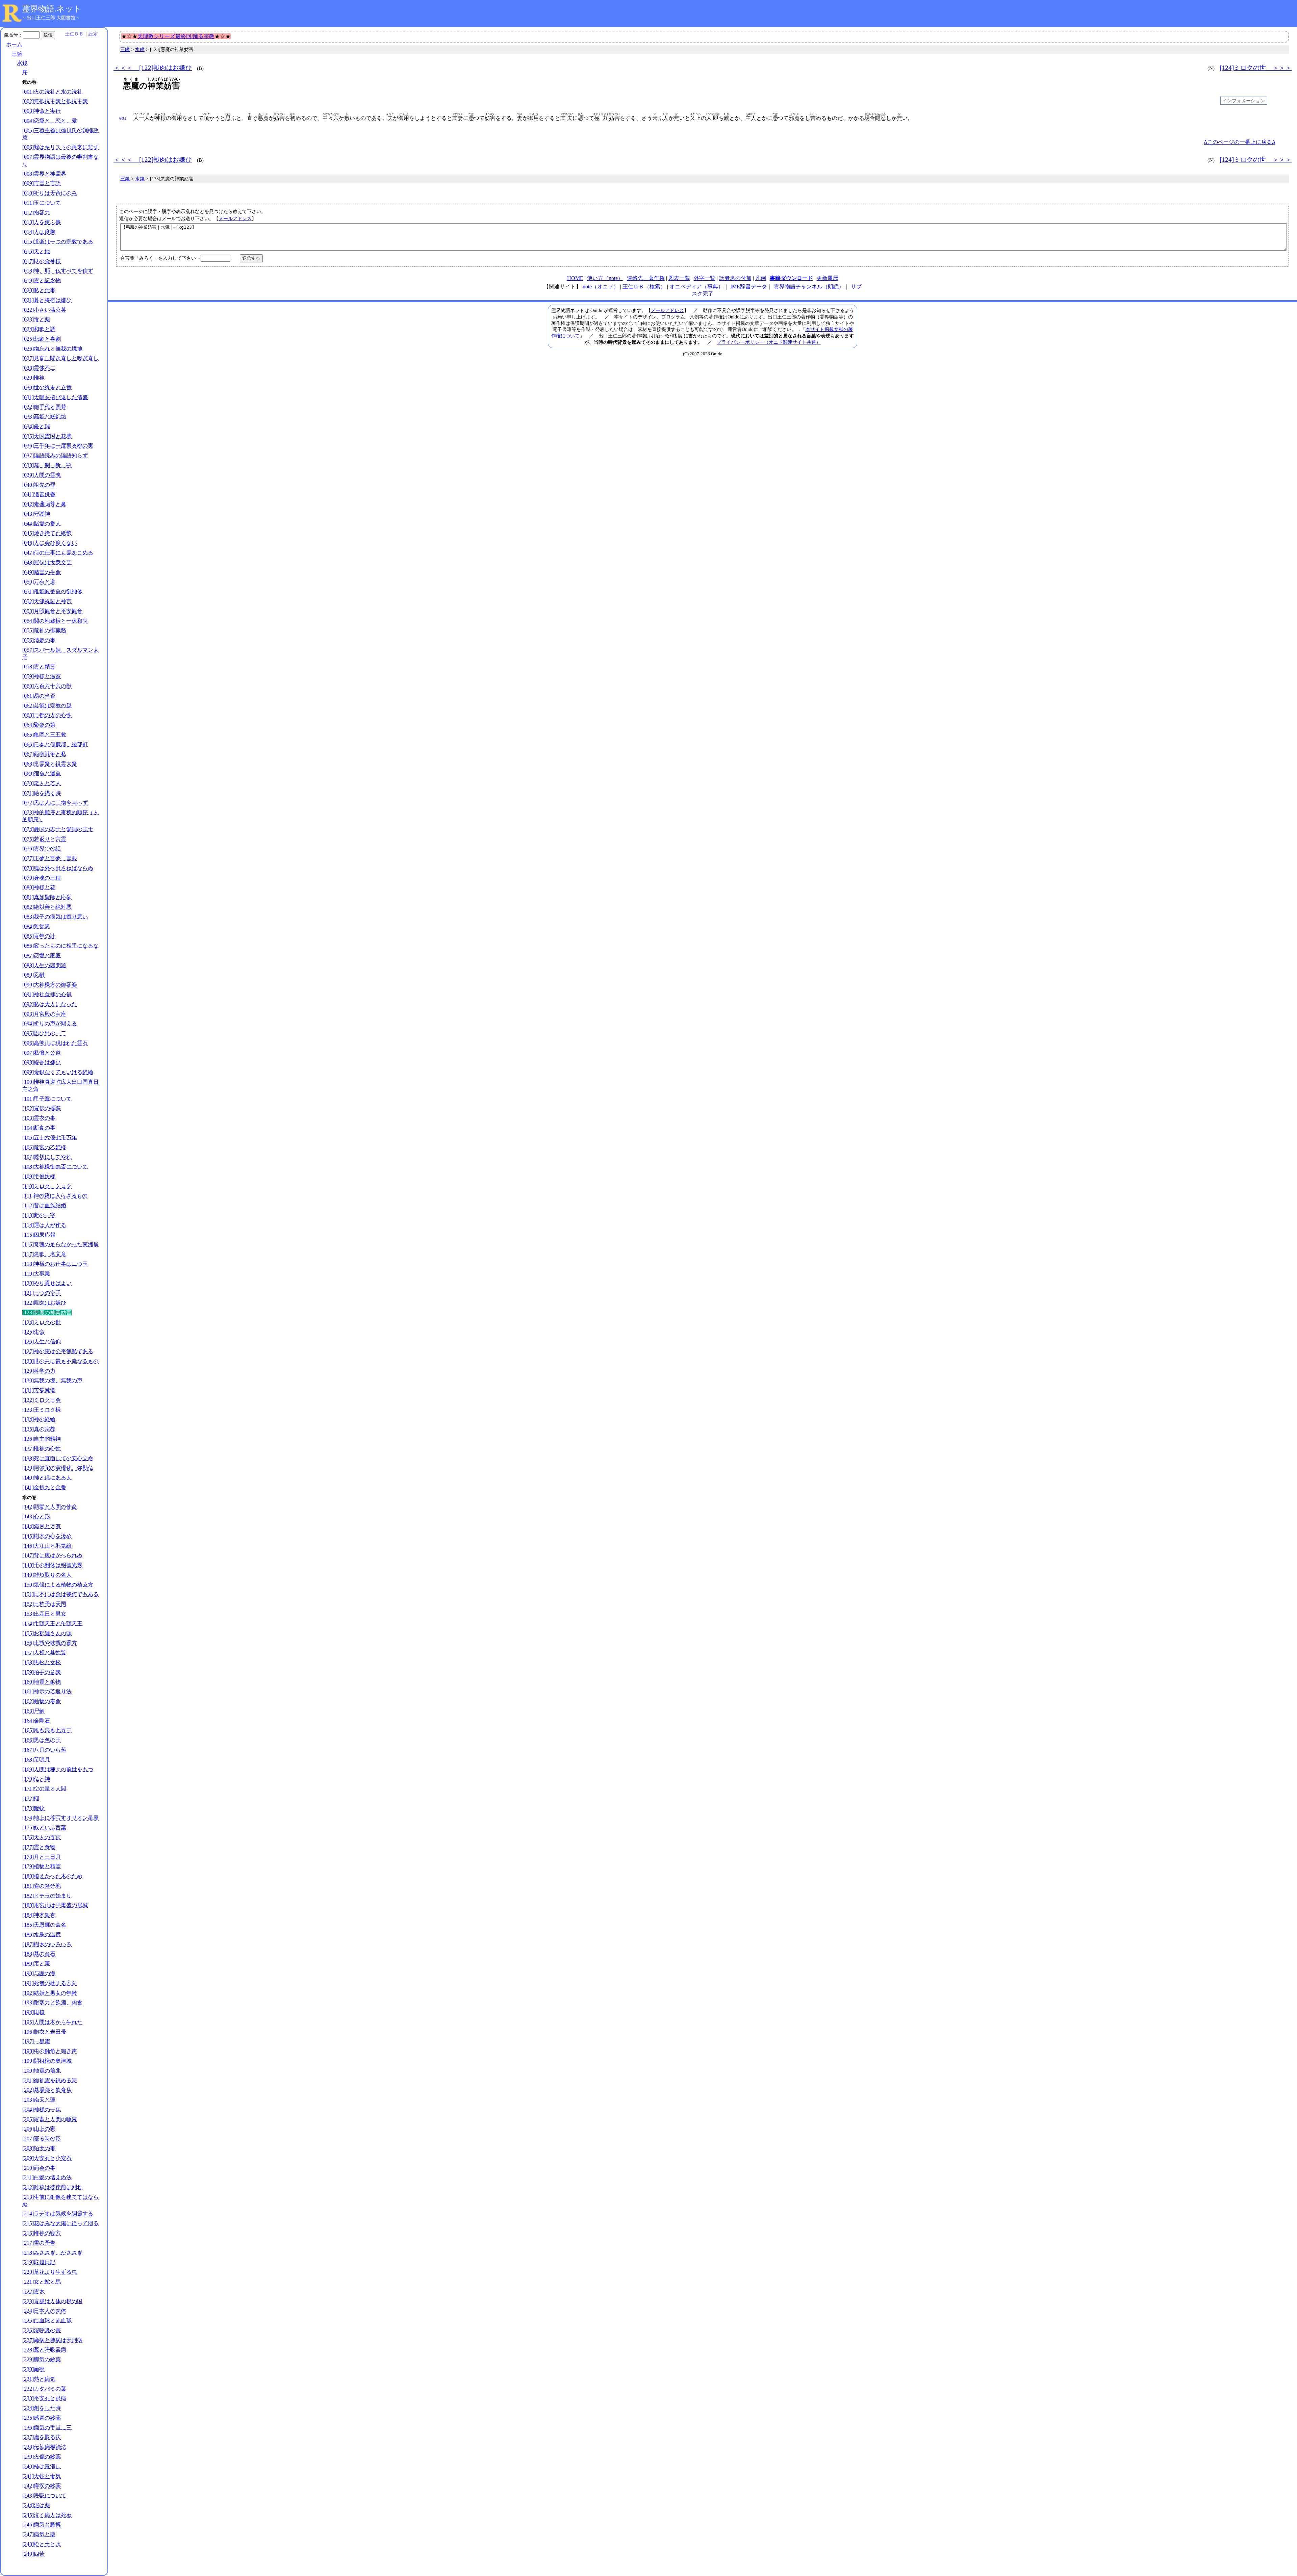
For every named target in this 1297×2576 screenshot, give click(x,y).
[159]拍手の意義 (42, 1672)
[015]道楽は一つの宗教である (58, 242)
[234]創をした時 (42, 2408)
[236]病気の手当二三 (47, 2428)
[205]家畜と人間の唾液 (50, 2119)
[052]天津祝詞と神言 (47, 601)
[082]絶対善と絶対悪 (47, 907)
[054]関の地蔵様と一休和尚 (55, 621)
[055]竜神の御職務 (44, 630)
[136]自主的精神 (42, 1439)
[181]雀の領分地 (42, 1886)
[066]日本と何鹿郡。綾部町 (55, 744)
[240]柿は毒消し (42, 2466)
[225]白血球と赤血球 (47, 2321)
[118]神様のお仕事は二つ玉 (55, 1264)
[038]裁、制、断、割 (47, 465)
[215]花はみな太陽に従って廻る (60, 2223)
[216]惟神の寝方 (42, 2233)
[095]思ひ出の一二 (44, 1033)
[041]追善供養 (39, 494)
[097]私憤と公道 (42, 1053)
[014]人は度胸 (39, 232)
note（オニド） (601, 287)
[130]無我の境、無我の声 (52, 1380)
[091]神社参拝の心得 (47, 994)
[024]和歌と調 (39, 329)
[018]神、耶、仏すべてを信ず (58, 271)
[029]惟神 (33, 378)
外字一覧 (705, 278)
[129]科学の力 (39, 1371)
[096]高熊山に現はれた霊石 (55, 1043)
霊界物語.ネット (52, 9)
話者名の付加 (735, 278)
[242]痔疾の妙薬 (42, 2486)
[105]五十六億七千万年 (50, 1138)
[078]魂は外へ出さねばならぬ (58, 868)
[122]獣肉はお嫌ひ (44, 1303)
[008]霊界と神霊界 (44, 174)
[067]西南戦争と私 (44, 754)
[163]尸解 (33, 1711)
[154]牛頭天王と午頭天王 (52, 1624)
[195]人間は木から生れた (52, 2022)
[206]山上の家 (39, 2129)
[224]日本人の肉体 (44, 2311)
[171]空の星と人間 (44, 1789)
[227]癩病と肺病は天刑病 (52, 2340)
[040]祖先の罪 (39, 485)
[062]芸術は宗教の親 (47, 706)
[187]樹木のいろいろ (47, 1944)
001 (123, 119)
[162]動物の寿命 (42, 1701)
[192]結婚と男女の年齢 (50, 1993)
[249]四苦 (33, 2554)
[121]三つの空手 (42, 1293)
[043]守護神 (36, 514)
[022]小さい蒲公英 (44, 310)
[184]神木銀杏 (39, 1915)
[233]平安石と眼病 (44, 2398)
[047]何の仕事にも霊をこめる (58, 553)
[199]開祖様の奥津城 (47, 2061)
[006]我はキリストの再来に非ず (60, 147)
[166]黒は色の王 (42, 1740)
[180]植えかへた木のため (52, 1876)
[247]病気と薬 (39, 2534)
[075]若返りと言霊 (44, 839)
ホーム (14, 44)
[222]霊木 (33, 2291)
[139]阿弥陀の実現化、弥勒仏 (58, 1468)
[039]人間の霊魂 (42, 475)
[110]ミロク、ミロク (47, 1186)
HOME (575, 278)
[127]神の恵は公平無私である (58, 1351)
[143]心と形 (36, 1516)
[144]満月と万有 (42, 1526)
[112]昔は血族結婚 (44, 1205)
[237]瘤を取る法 (42, 2437)
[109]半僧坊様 (39, 1176)
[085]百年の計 (39, 936)
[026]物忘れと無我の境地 (52, 349)
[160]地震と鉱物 (42, 1682)
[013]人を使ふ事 (42, 222)
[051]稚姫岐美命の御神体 (52, 591)
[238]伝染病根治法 (44, 2447)
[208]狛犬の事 (39, 2148)
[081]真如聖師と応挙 (47, 897)
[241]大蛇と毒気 (42, 2476)
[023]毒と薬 (36, 319)
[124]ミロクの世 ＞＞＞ (1256, 68)
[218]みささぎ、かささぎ (52, 2253)
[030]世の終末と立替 (47, 388)
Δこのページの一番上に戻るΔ (1240, 142)
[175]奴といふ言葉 (44, 1827)
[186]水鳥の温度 (42, 1935)
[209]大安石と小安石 (47, 2158)
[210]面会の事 (39, 2168)
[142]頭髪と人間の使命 (50, 1507)
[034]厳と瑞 (36, 426)
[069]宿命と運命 (42, 774)
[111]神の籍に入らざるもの (55, 1196)
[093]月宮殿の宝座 (44, 1014)
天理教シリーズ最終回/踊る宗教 (176, 36)
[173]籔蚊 (33, 1808)
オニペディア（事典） (696, 287)
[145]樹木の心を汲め (47, 1536)
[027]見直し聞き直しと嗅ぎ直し (60, 358)
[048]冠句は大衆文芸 (47, 562)
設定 (93, 34)
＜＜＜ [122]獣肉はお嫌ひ (153, 68)
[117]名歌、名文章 (44, 1254)
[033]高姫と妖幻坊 (44, 417)
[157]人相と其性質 (44, 1653)
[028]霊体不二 (39, 368)
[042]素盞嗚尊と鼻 (44, 504)
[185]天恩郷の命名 (44, 1925)
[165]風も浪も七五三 (47, 1730)
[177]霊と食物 (39, 1847)
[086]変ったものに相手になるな (60, 946)
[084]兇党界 (36, 926)
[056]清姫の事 (39, 640)
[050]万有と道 (39, 582)
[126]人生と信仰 (42, 1342)
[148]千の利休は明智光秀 (52, 1565)
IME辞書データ (749, 287)
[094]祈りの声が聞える (50, 1023)
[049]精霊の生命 (42, 572)
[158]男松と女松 (42, 1662)
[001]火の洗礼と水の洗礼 (52, 92)
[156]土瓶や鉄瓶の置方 (50, 1643)
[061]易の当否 (39, 696)
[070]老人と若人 (42, 783)
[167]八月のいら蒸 (44, 1750)
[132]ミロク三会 (42, 1400)
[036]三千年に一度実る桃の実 (58, 446)
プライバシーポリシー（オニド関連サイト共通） (769, 342)
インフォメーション (1244, 101)
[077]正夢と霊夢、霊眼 (50, 858)
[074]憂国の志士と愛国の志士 (58, 829)
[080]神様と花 (39, 887)
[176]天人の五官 (42, 1837)
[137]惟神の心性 (42, 1449)
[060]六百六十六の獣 (47, 686)
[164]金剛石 (36, 1721)
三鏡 (17, 54)
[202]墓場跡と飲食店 (47, 2090)
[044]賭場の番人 (42, 524)
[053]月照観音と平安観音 (52, 611)
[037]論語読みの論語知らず (55, 455)
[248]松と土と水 (42, 2544)
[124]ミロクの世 (42, 1322)
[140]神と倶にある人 (47, 1478)
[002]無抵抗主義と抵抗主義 (55, 101)
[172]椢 (31, 1798)
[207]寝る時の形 (42, 2139)
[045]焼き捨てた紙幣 (47, 533)
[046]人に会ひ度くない (50, 543)
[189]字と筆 (36, 1964)
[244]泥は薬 (36, 2505)
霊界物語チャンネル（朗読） (809, 287)
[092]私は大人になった (50, 1004)
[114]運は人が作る (44, 1225)
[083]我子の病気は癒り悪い (55, 917)
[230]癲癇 (33, 2369)
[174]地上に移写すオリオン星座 (60, 1818)
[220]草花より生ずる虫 (50, 2272)
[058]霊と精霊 (39, 666)
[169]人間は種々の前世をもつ (58, 1769)
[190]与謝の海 (39, 1973)
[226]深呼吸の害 (42, 2330)
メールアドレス (235, 218)
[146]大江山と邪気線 (47, 1546)
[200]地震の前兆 (42, 2071)
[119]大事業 (36, 1274)
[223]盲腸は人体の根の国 (52, 2301)
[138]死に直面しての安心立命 (58, 1458)
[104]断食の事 (39, 1128)
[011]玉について (42, 203)
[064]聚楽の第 (39, 725)
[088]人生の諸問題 (44, 965)
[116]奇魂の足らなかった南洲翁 (60, 1244)
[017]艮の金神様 (42, 261)
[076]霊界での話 (42, 848)
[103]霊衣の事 (39, 1118)
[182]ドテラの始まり (47, 1896)
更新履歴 (828, 278)
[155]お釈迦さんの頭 (47, 1633)
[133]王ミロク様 (42, 1410)
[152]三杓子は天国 (44, 1604)
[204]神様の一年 (42, 2109)
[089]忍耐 (33, 975)
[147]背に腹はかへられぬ (52, 1555)
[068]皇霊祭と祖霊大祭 (50, 764)
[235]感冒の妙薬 (42, 2418)
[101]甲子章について (47, 1099)
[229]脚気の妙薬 (42, 2359)
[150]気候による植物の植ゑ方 (58, 1585)
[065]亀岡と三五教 (44, 735)
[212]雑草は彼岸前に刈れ (52, 2187)
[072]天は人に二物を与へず (55, 803)
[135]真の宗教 (39, 1429)
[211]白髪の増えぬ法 (47, 2177)
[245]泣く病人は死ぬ (47, 2515)
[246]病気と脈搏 (42, 2525)
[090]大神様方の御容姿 (50, 985)
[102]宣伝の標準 (42, 1108)
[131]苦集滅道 (39, 1390)
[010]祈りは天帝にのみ (50, 193)
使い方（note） (605, 278)
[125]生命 (33, 1332)
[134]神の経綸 (39, 1419)
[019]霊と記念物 (42, 280)
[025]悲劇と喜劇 (42, 339)
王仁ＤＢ (74, 34)
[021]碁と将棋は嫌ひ (47, 300)
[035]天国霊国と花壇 (47, 436)
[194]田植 (33, 2012)
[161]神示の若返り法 (47, 1691)
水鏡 (22, 63)
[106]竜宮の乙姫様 (44, 1147)
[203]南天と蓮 (39, 2100)
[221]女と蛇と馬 (42, 2282)
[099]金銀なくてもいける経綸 (58, 1072)
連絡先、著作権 (646, 278)
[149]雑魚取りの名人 (47, 1575)
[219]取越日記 (39, 2262)
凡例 (761, 278)
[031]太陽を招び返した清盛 (55, 397)
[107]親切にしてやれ (47, 1157)
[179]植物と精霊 (42, 1866)
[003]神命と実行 (42, 111)
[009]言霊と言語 (42, 183)
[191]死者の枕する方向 (50, 1983)
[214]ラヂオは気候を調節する (58, 2213)
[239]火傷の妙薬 (42, 2457)
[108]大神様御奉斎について (55, 1167)
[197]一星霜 (36, 2041)
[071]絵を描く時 (42, 793)
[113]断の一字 (39, 1215)
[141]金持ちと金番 (44, 1487)
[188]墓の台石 (39, 1954)
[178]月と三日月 (42, 1857)
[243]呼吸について (44, 2495)
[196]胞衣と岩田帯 (44, 2032)
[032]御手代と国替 (44, 407)
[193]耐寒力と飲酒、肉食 (52, 2002)
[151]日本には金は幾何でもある (60, 1594)
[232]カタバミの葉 (44, 2389)
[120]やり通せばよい (47, 1283)
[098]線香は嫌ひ (42, 1062)
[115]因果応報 (39, 1235)
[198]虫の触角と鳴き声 (50, 2051)
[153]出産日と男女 (44, 1614)
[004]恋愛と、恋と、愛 (50, 121)
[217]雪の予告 (39, 2243)
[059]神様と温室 (42, 676)
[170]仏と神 (36, 1779)
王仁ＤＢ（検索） (644, 287)
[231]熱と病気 (39, 2379)
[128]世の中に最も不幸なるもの (60, 1361)
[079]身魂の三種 (42, 878)
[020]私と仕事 (39, 290)
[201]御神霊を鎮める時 (50, 2080)
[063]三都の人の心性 (47, 715)
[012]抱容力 (36, 213)
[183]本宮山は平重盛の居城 (55, 1905)
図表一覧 (679, 278)
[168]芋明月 (36, 1760)
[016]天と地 (36, 251)
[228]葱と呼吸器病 (44, 2350)
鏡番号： (14, 35)
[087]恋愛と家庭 (42, 956)
